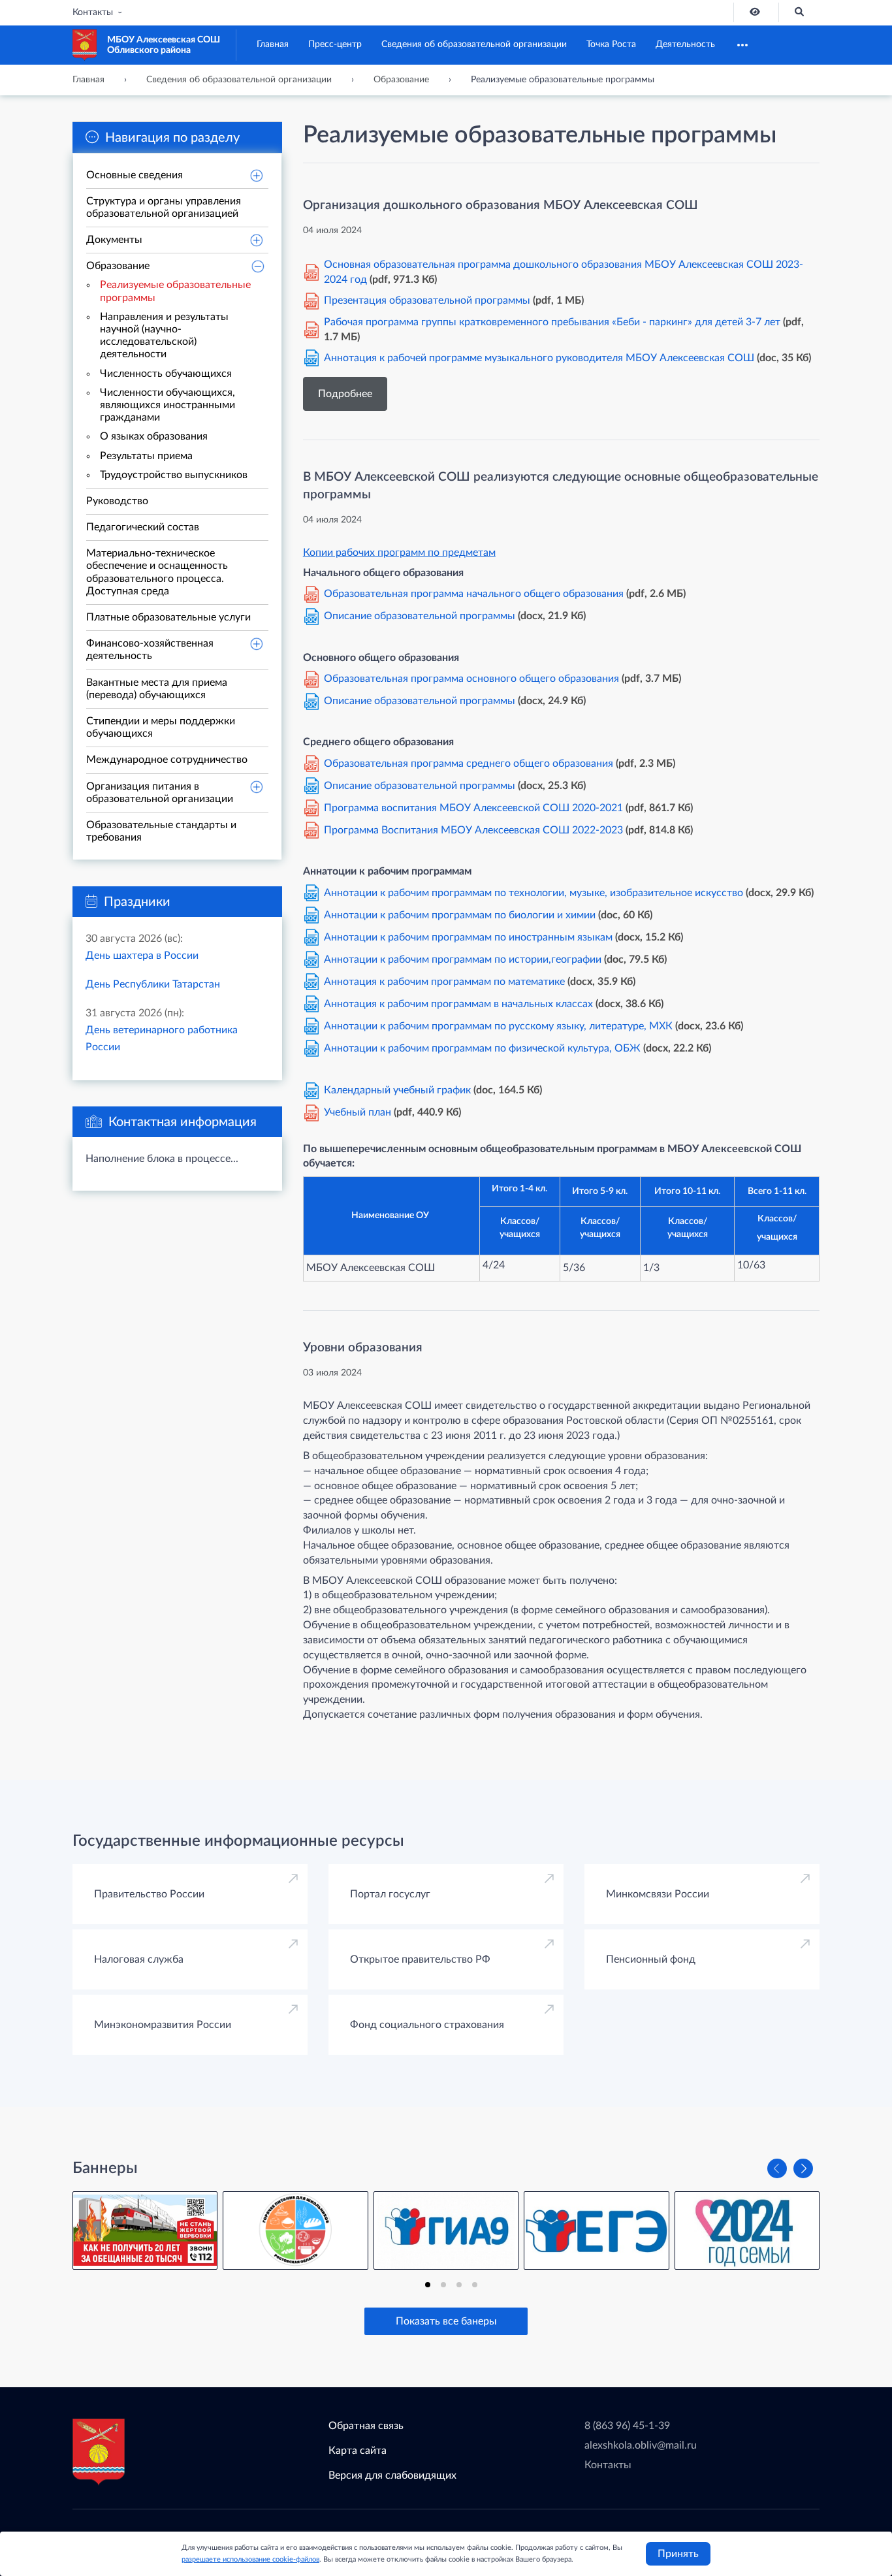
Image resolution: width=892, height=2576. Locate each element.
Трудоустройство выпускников (174, 475)
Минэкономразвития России (163, 2025)
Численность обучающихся (166, 374)
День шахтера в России (142, 956)
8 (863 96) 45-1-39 (627, 2426)
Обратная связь (366, 2426)
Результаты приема (146, 456)
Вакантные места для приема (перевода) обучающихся (157, 689)
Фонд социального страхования (427, 2025)
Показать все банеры (446, 2321)
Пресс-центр (335, 44)
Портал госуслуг (390, 1894)
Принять (678, 2554)
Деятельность (685, 44)
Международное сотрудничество (167, 760)
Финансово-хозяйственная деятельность (150, 650)
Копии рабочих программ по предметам (399, 553)
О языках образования (154, 436)
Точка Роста (611, 44)
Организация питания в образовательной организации (160, 793)
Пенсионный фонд (651, 1959)
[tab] (428, 2285)
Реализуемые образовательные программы (175, 291)
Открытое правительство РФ (420, 1959)
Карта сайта (358, 2451)
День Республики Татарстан (153, 984)
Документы (114, 240)
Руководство (117, 501)
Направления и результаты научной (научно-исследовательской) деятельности (164, 336)
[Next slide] (803, 2168)
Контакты (93, 12)
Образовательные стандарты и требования (161, 831)
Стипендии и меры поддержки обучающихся (161, 727)
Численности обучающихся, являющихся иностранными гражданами (167, 405)
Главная (273, 44)
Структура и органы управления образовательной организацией (164, 207)
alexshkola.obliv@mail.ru (641, 2445)
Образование (118, 266)
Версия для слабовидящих (392, 2475)
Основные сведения (135, 175)
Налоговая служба (139, 1959)
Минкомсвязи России (658, 1894)
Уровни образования (363, 1348)
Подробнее (345, 394)
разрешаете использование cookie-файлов (250, 2559)
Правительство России (149, 1894)
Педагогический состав (143, 527)
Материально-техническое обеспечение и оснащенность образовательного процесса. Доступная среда (157, 572)
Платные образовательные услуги (168, 617)
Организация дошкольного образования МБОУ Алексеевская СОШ (501, 205)
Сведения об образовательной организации (474, 44)
